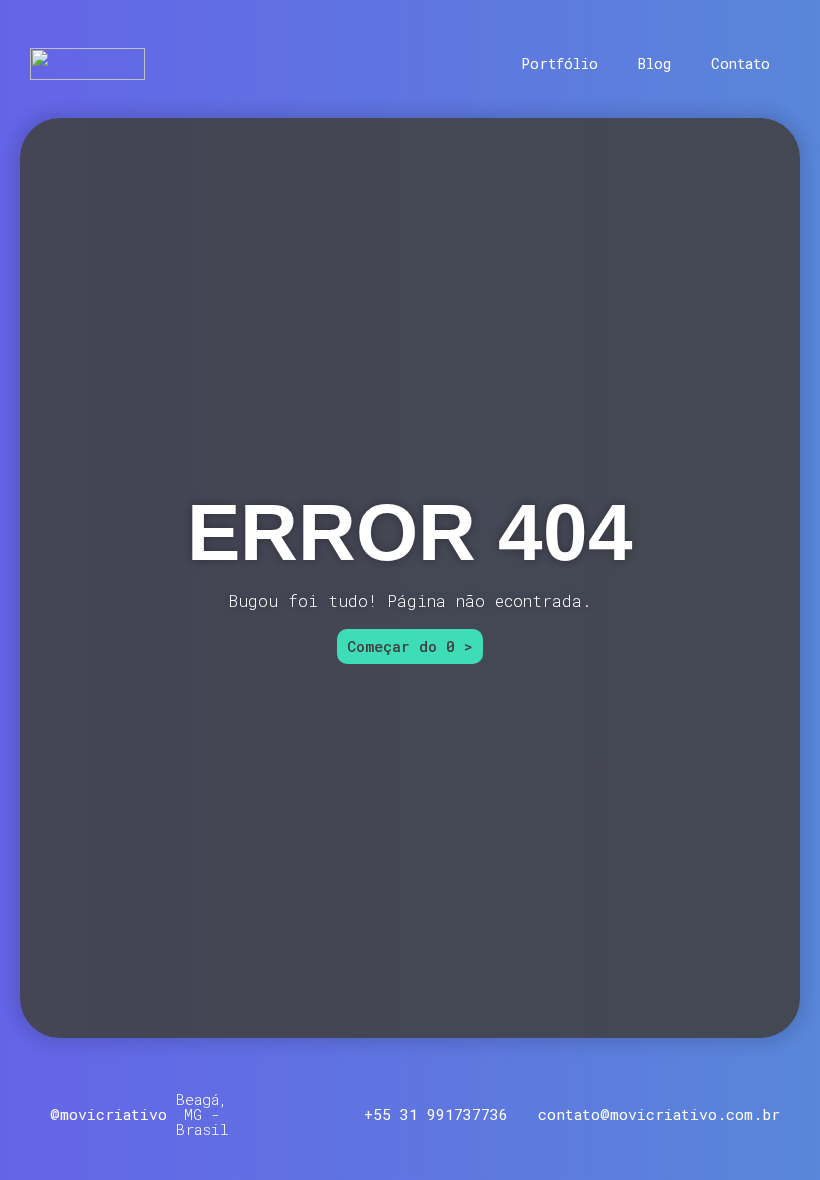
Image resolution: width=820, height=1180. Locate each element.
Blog (654, 63)
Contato (740, 63)
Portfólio (559, 63)
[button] (202, 1114)
